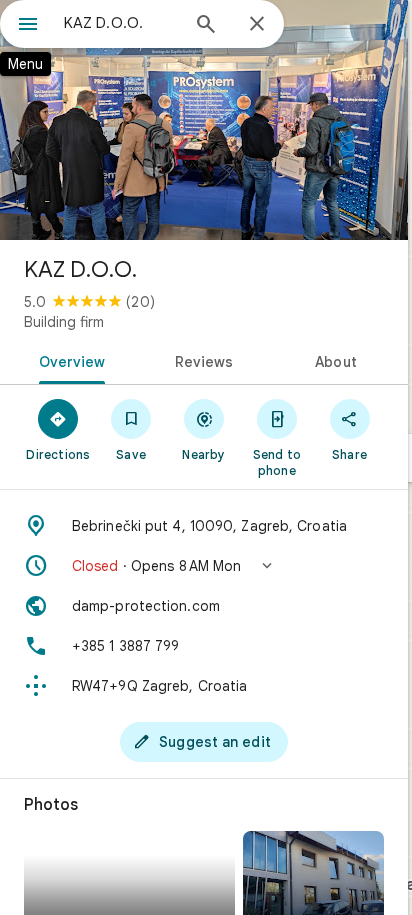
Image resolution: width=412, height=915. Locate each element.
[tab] (68, 360)
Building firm (64, 322)
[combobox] (121, 23)
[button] (204, 566)
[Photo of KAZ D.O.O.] (204, 120)
